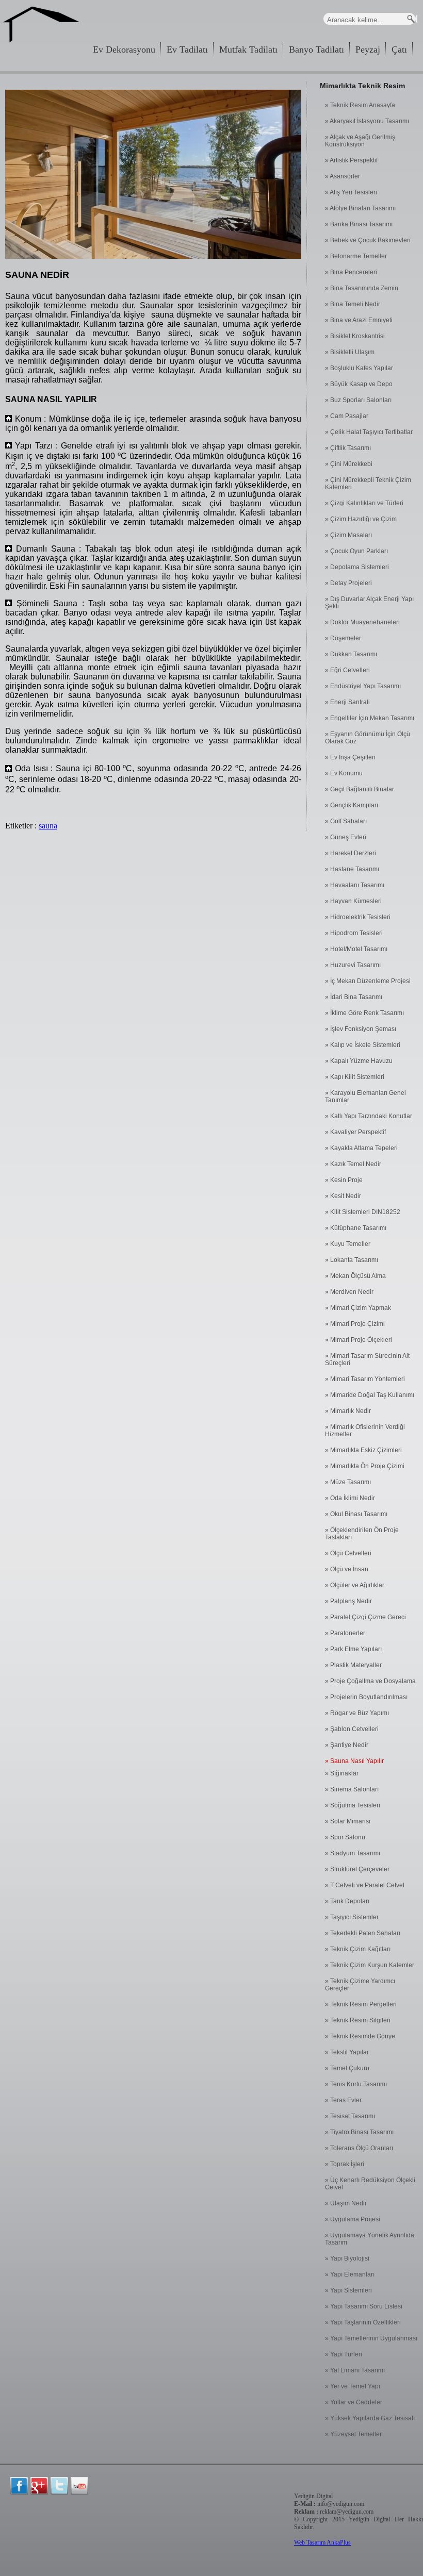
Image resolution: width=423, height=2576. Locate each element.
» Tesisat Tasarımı (350, 2116)
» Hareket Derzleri (351, 853)
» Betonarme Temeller (356, 256)
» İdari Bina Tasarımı (354, 997)
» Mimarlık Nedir (348, 1411)
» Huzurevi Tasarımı (353, 965)
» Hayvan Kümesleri (353, 901)
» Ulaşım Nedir (346, 2203)
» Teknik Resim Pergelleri (361, 2004)
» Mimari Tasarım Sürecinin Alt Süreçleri (367, 1359)
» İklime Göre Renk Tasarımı (364, 1013)
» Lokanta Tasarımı (352, 1260)
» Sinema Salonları (352, 1789)
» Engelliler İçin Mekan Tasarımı (370, 718)
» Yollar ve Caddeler (354, 2402)
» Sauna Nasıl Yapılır (354, 1761)
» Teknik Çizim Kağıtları (358, 1949)
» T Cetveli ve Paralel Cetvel (365, 1885)
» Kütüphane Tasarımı (356, 1228)
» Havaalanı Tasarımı (355, 885)
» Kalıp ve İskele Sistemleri (363, 1045)
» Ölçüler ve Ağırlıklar (355, 1585)
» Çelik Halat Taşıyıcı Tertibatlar (369, 432)
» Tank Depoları (347, 1901)
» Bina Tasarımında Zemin (362, 288)
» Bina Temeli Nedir (353, 304)
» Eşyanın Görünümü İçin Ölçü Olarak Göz (368, 738)
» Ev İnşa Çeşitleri (350, 757)
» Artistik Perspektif (351, 160)
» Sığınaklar (342, 1773)
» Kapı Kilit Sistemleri (355, 1077)
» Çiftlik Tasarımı (348, 448)
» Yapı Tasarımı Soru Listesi (364, 2306)
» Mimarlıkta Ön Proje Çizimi (365, 1466)
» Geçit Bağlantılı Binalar (360, 789)
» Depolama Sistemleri (357, 567)
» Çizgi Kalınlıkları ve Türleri (364, 503)
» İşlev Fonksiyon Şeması (361, 1029)
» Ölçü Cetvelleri (348, 1553)
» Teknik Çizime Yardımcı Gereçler (360, 1985)
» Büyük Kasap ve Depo (359, 384)
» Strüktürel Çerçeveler (357, 1869)
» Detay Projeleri (348, 583)
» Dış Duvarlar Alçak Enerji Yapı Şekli (369, 603)
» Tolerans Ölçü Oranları (359, 2148)
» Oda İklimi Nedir (350, 1498)
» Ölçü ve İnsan (347, 1569)
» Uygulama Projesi (353, 2219)
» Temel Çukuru (347, 2068)
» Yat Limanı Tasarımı (355, 2370)
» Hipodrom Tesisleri (354, 933)
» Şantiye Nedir (347, 1745)
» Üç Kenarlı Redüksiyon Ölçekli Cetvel (370, 2184)
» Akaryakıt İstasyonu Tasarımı (367, 121)
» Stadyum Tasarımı (353, 1853)
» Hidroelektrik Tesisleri (358, 917)
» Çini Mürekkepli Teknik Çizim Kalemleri (368, 484)
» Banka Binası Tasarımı (359, 224)
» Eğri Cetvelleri (347, 670)
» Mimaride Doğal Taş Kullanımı (370, 1395)
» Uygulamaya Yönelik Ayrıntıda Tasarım (370, 2239)
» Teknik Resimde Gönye (360, 2036)
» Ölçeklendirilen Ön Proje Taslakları (362, 1534)
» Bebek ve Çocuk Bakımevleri (368, 240)
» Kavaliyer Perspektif (355, 1132)
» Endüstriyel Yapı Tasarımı (363, 686)
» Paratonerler (345, 1633)
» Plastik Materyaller (353, 1665)
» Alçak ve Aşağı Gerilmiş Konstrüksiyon (360, 141)
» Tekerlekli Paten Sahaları (363, 1933)
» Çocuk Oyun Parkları (356, 551)
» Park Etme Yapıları (353, 1649)
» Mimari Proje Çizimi (355, 1324)
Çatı (399, 49)
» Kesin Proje (344, 1180)
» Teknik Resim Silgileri (358, 2020)
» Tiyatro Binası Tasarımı (359, 2132)
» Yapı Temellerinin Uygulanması (371, 2338)
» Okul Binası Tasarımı (356, 1514)
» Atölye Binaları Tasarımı (360, 208)
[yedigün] (19, 2486)
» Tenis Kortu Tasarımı (356, 2084)
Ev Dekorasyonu (124, 49)
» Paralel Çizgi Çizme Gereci (365, 1617)
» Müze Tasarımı (348, 1482)
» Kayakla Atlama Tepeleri (361, 1148)
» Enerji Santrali (347, 702)
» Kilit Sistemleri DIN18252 (363, 1212)
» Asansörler (343, 176)
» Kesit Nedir (343, 1196)
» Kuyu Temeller (348, 1244)
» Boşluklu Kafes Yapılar (359, 368)
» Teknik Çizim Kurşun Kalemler (370, 1965)
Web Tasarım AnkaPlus (322, 2542)
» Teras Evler (343, 2100)
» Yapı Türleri (344, 2354)
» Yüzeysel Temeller (353, 2434)
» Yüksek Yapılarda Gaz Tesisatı (370, 2418)
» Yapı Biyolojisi (347, 2258)
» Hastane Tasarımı (352, 869)
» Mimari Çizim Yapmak (358, 1308)
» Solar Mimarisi (348, 1821)
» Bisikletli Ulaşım (350, 352)
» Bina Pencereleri (351, 272)
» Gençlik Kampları (352, 805)
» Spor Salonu (345, 1837)
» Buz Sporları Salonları (358, 400)
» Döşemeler (343, 638)
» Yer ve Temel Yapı (353, 2386)
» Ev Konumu (344, 773)
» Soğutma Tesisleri (353, 1805)
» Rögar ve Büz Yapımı (357, 1713)
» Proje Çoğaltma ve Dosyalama (370, 1681)
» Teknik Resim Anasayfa (360, 105)
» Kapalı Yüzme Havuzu (359, 1061)
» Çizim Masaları (348, 535)
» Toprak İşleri (345, 2164)
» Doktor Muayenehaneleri (362, 622)
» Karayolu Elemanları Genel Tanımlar (365, 1096)
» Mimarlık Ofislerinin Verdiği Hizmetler (365, 1431)
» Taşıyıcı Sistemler (352, 1917)
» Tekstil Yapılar (347, 2052)
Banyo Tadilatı (316, 49)
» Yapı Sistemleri (348, 2290)
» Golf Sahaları (346, 821)
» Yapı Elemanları (350, 2274)
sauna (48, 826)
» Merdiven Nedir (349, 1292)
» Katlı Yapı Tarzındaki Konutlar (369, 1116)
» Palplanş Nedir (348, 1601)
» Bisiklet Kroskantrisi (355, 336)
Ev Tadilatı (187, 49)
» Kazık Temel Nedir (353, 1164)
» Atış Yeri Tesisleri (351, 192)
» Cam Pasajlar (347, 416)
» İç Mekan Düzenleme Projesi (368, 981)
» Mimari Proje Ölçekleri (359, 1340)
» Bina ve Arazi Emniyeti (359, 320)
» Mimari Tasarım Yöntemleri (365, 1379)
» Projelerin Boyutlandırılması (366, 1697)
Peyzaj (368, 49)
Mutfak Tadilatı (248, 49)
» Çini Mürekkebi (349, 464)
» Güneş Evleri (346, 837)
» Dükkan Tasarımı (351, 654)
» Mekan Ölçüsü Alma (355, 1276)
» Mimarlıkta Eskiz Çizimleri (363, 1450)
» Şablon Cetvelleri (352, 1729)
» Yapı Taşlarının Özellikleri (363, 2322)
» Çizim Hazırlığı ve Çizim (361, 519)
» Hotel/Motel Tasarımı (356, 949)
